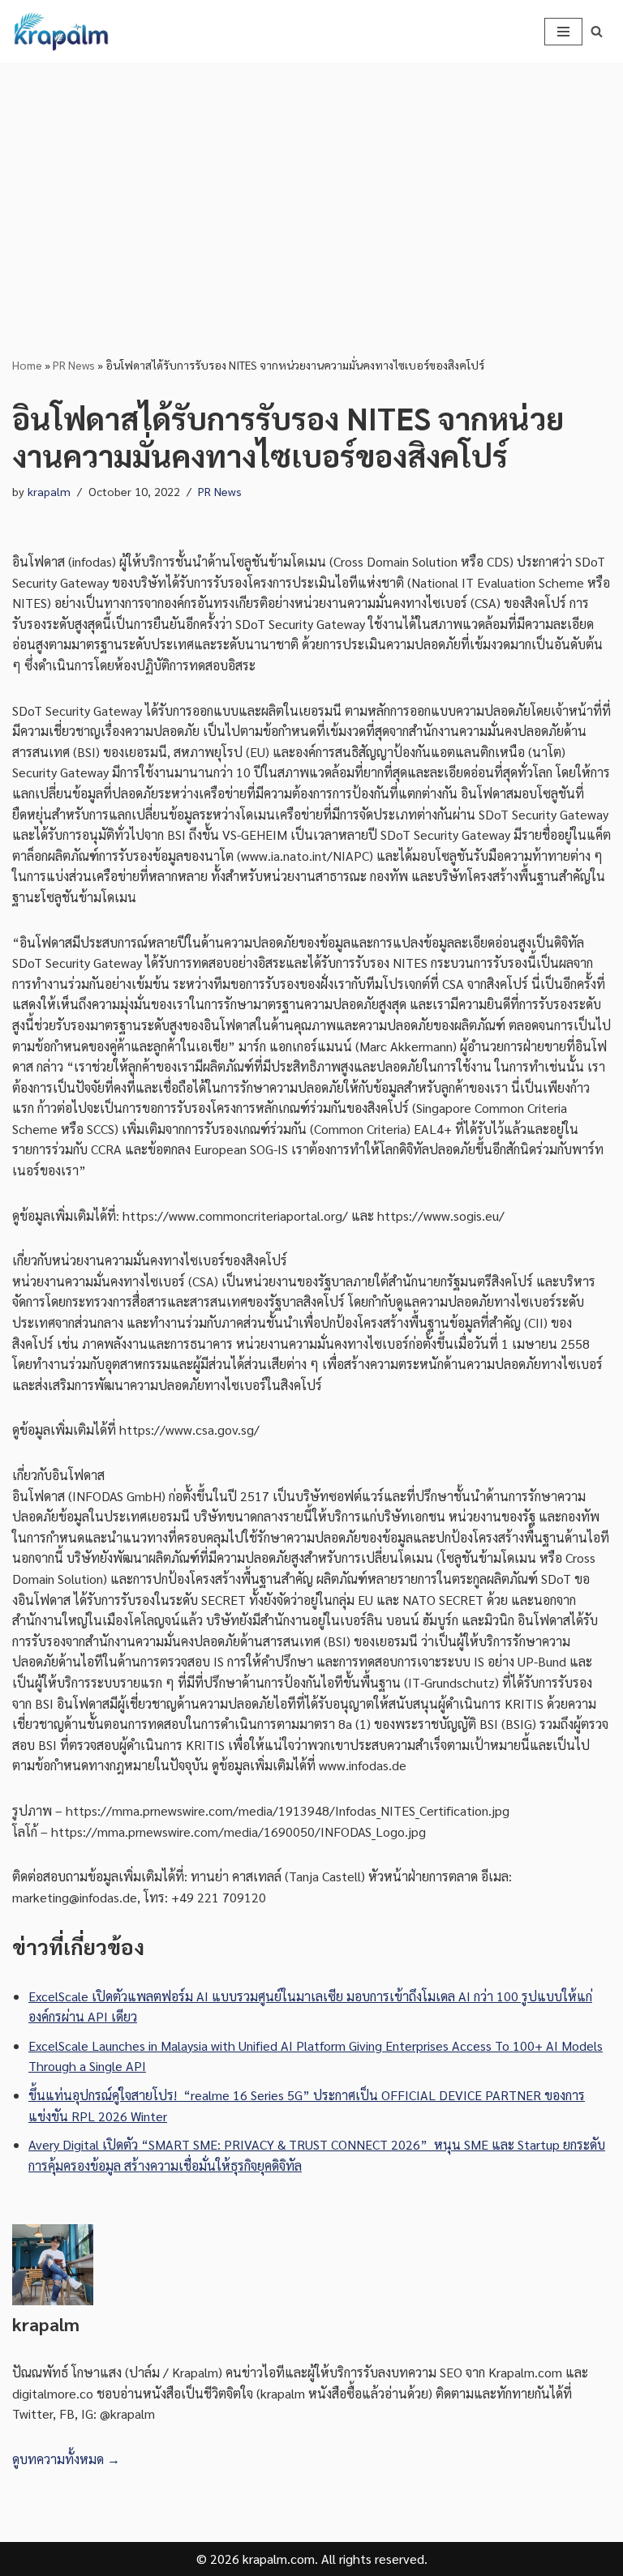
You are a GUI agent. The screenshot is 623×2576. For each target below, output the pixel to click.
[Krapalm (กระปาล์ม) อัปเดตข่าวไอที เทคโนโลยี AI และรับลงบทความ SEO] (61, 32)
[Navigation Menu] (563, 32)
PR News (74, 365)
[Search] (597, 31)
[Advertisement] (311, 185)
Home (27, 365)
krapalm (49, 491)
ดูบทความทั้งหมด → (66, 2459)
